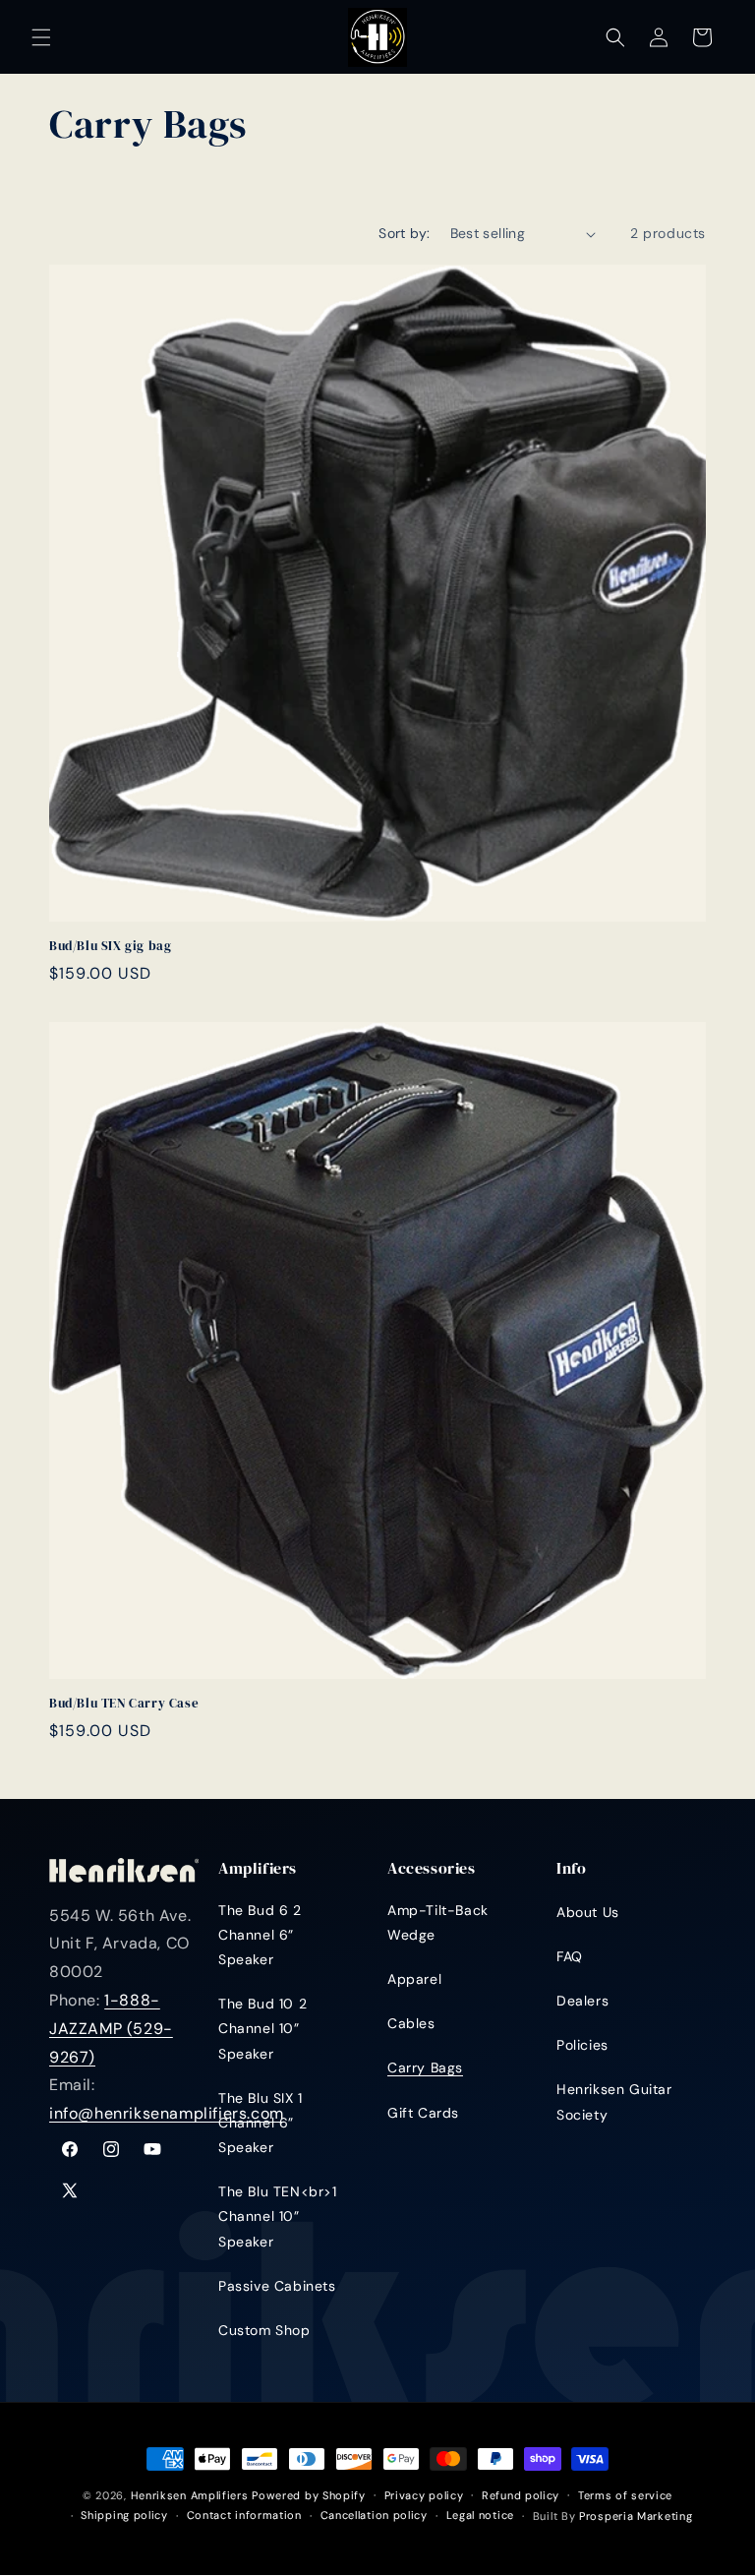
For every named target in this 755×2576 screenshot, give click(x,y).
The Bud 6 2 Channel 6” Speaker (260, 1935)
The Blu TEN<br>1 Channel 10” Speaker (278, 2216)
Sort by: (404, 233)
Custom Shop (264, 2330)
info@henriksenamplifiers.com (167, 2113)
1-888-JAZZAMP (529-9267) (111, 2029)
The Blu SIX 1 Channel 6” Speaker (261, 2123)
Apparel (414, 1979)
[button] (41, 37)
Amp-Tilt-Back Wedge (438, 1922)
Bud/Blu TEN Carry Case (124, 1704)
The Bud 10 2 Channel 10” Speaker (262, 2028)
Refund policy (521, 2495)
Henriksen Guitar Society (614, 2101)
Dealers (582, 2001)
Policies (582, 2045)
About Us (588, 1912)
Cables (411, 2023)
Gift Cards (423, 2113)
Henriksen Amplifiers (190, 2495)
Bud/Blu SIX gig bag (110, 946)
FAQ (570, 1956)
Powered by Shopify (309, 2495)
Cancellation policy (374, 2515)
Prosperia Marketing (636, 2516)
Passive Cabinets (277, 2286)
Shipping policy (124, 2515)
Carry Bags (425, 2067)
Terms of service (625, 2495)
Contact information (244, 2515)
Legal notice (480, 2515)
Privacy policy (424, 2495)
